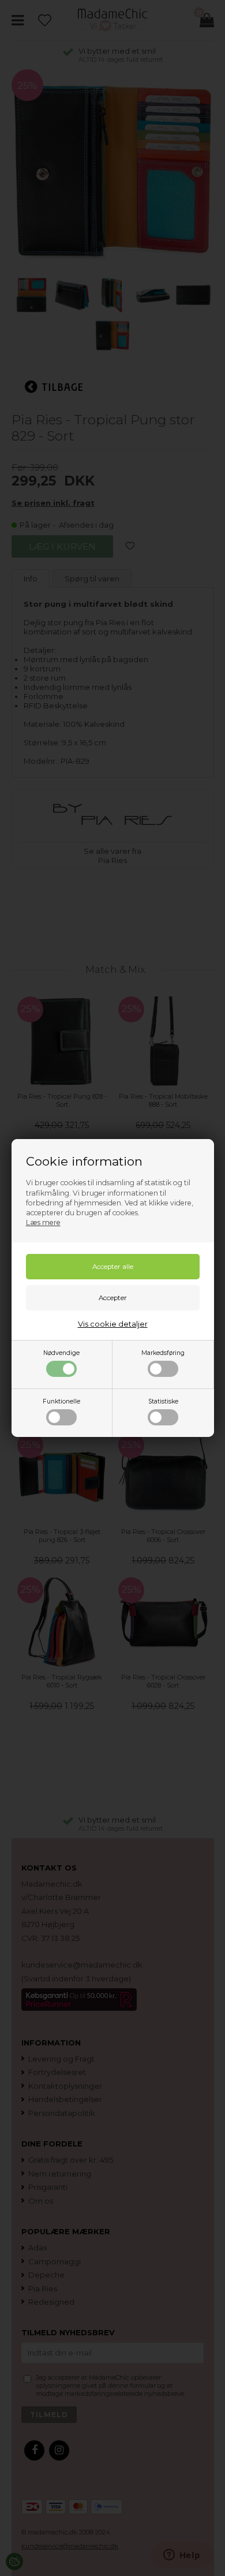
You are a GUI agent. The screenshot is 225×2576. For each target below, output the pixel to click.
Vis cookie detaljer (113, 1324)
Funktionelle (61, 1401)
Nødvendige (61, 1353)
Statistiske (163, 1401)
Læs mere (43, 1222)
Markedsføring (163, 1353)
